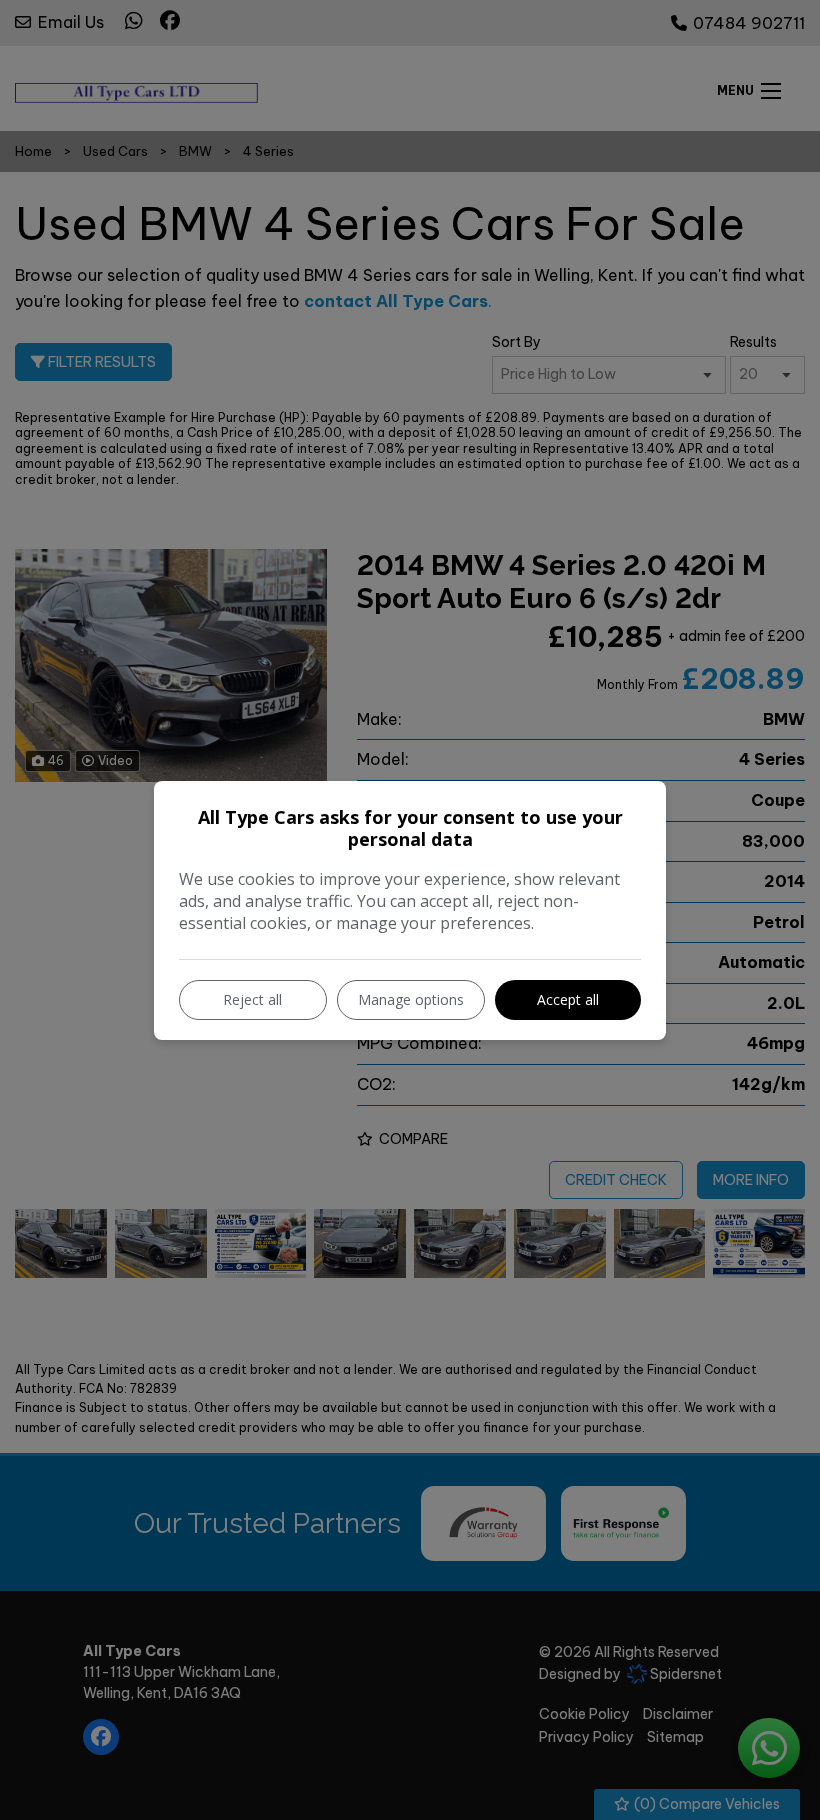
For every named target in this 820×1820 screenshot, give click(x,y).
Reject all (252, 999)
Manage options (411, 999)
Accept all (568, 999)
